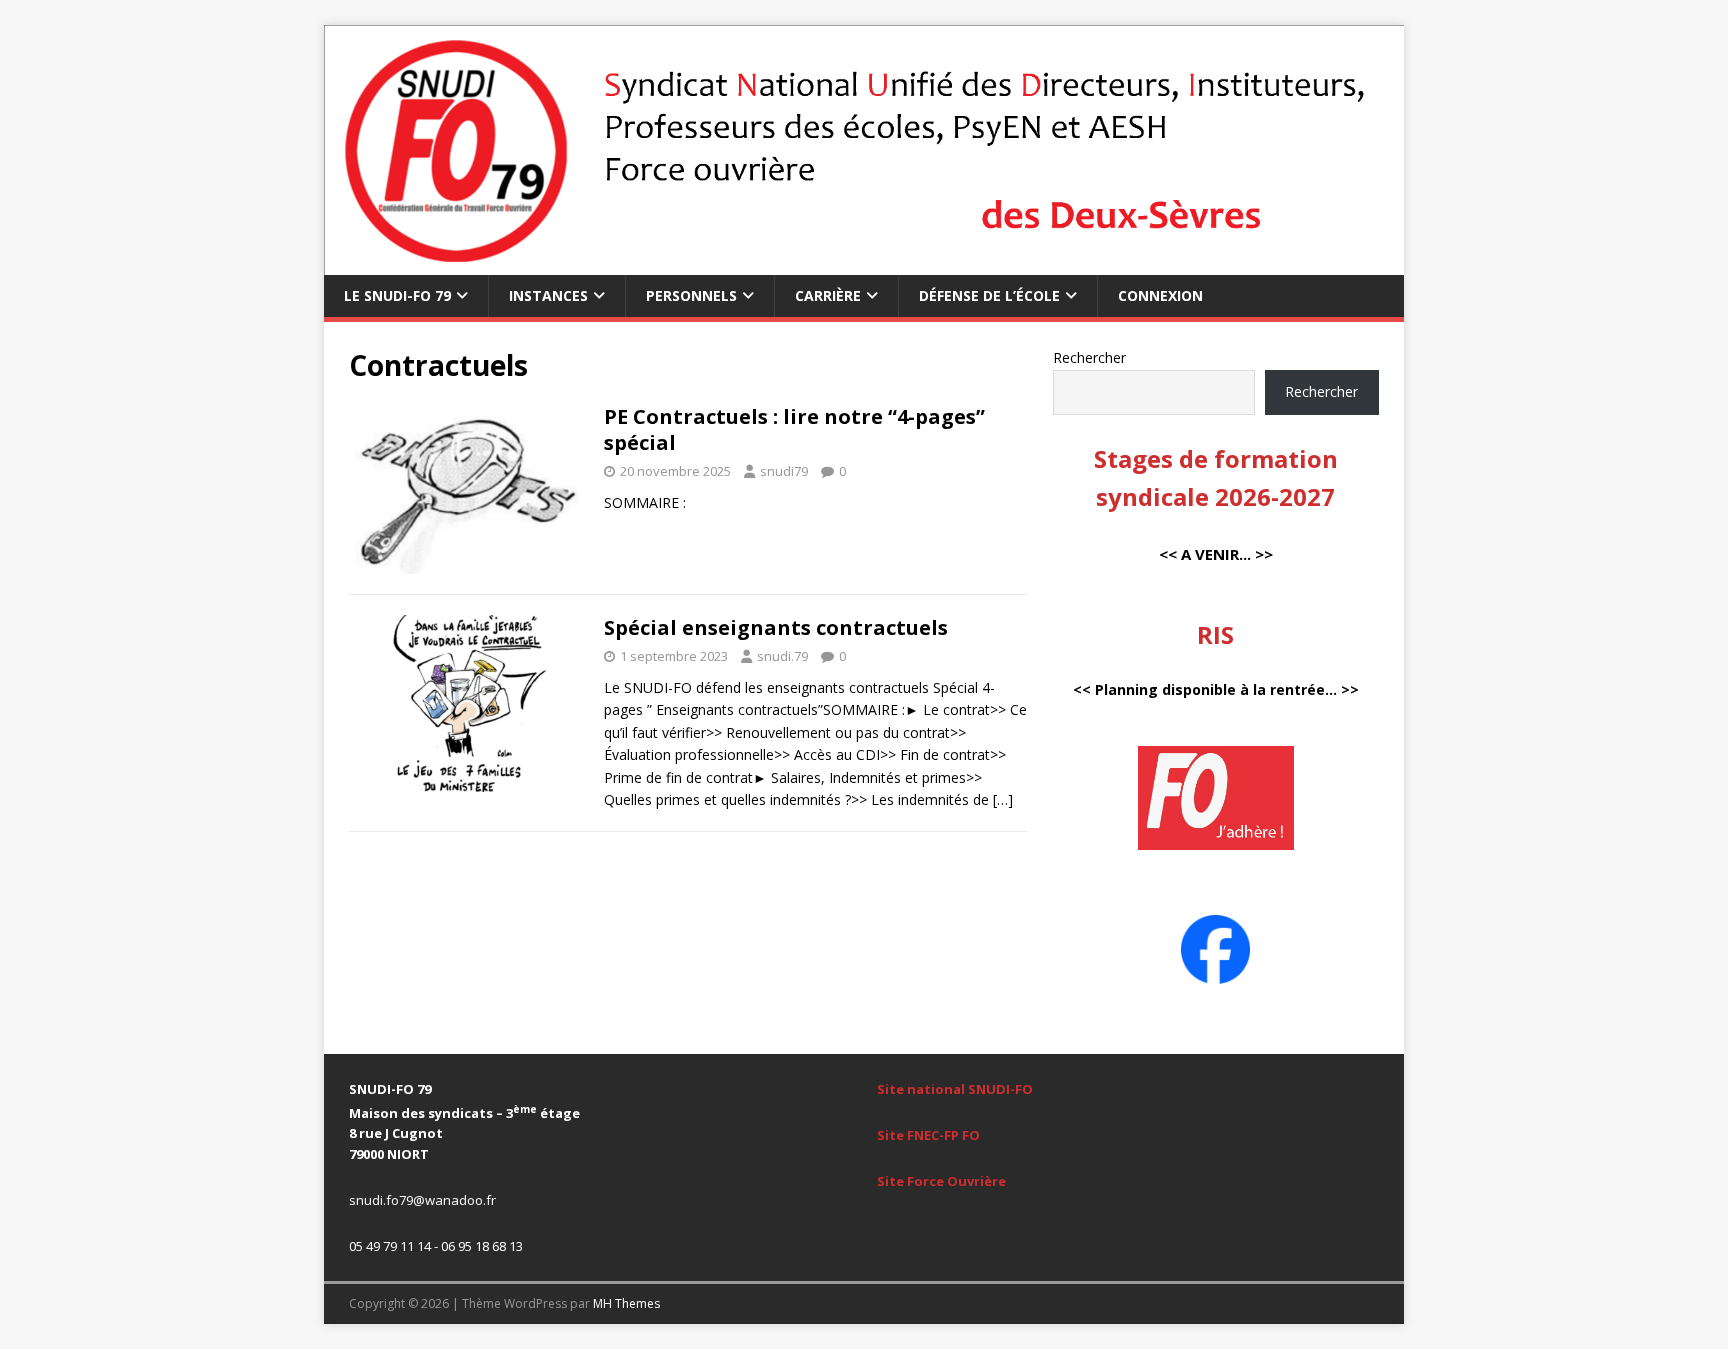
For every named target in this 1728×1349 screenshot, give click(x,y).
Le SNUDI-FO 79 (397, 295)
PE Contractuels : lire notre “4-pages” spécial (794, 429)
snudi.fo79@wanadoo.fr (422, 1200)
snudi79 (784, 471)
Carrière (828, 295)
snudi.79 (782, 656)
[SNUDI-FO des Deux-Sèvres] (864, 263)
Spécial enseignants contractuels (776, 627)
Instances (548, 295)
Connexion (1160, 295)
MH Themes (626, 1303)
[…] (1003, 799)
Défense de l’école (989, 295)
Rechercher (1089, 357)
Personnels (691, 295)
